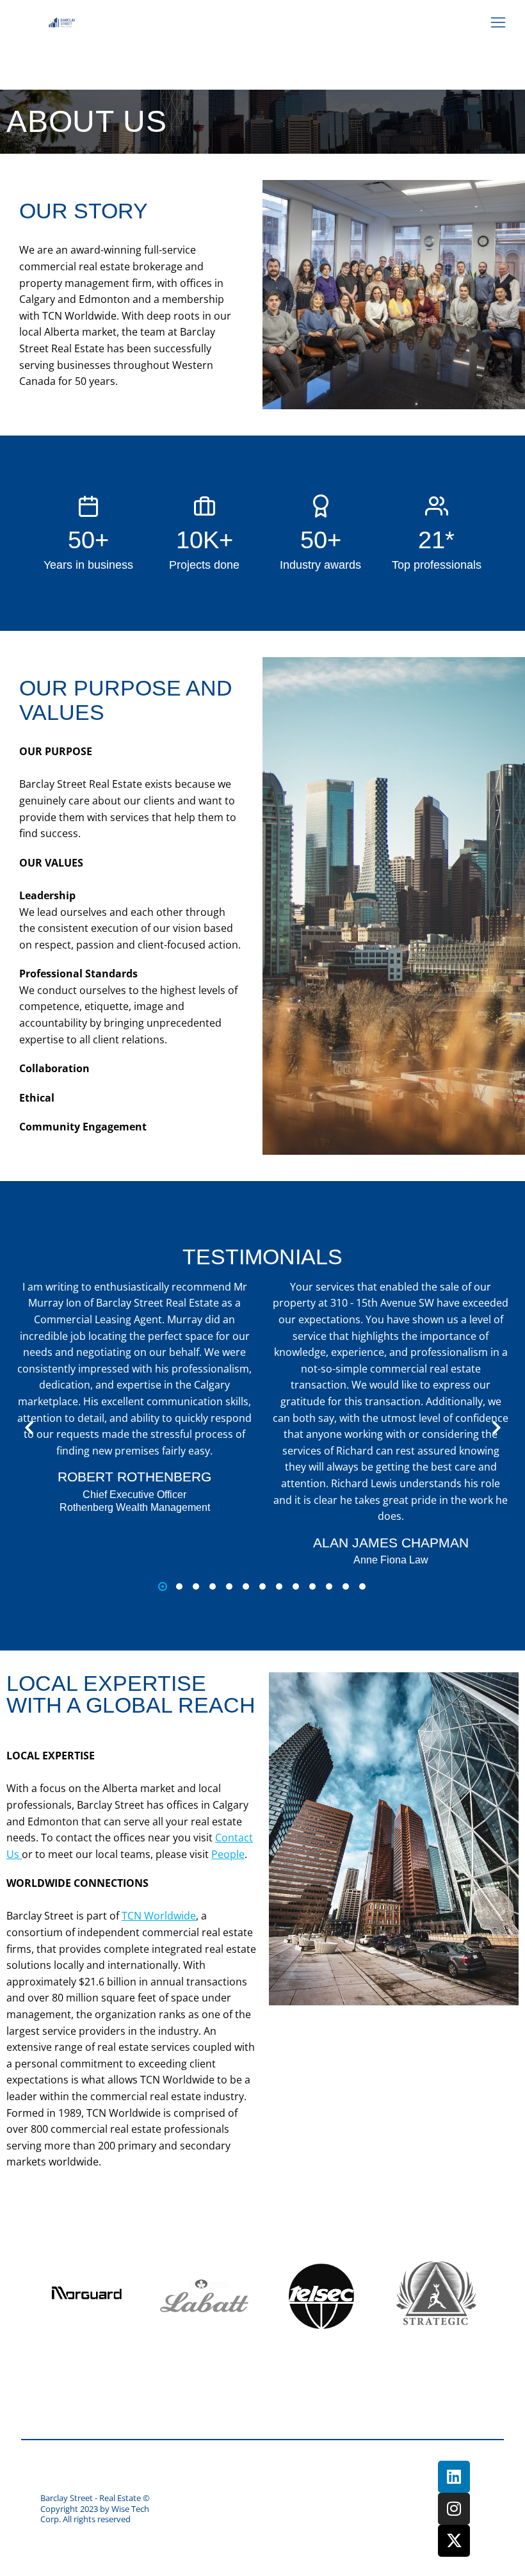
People (228, 1854)
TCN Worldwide (159, 1916)
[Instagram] (454, 2509)
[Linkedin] (454, 2477)
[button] (498, 22)
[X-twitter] (454, 2541)
